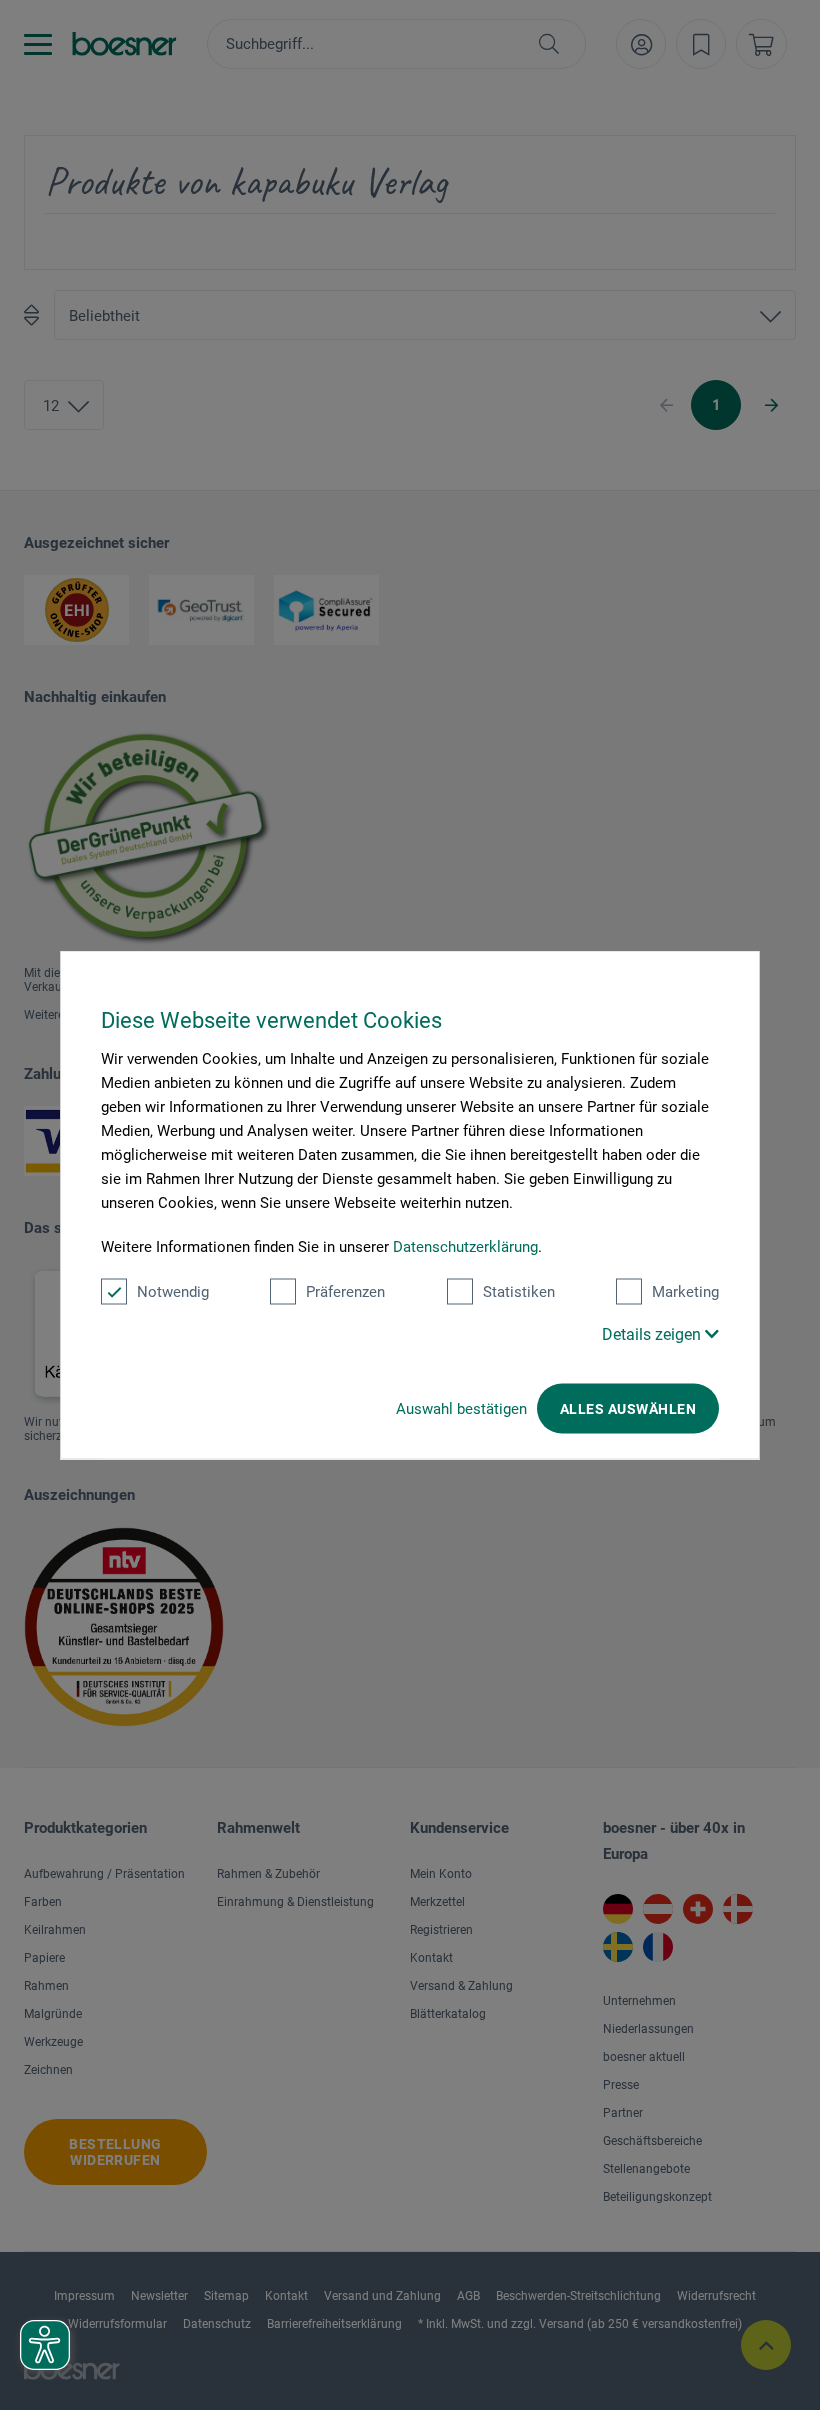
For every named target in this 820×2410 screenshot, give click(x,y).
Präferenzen (345, 1292)
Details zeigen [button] (653, 1334)
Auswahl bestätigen (461, 1409)
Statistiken (519, 1292)
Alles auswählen (628, 1409)
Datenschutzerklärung (465, 1247)
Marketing (685, 1292)
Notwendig (173, 1292)
